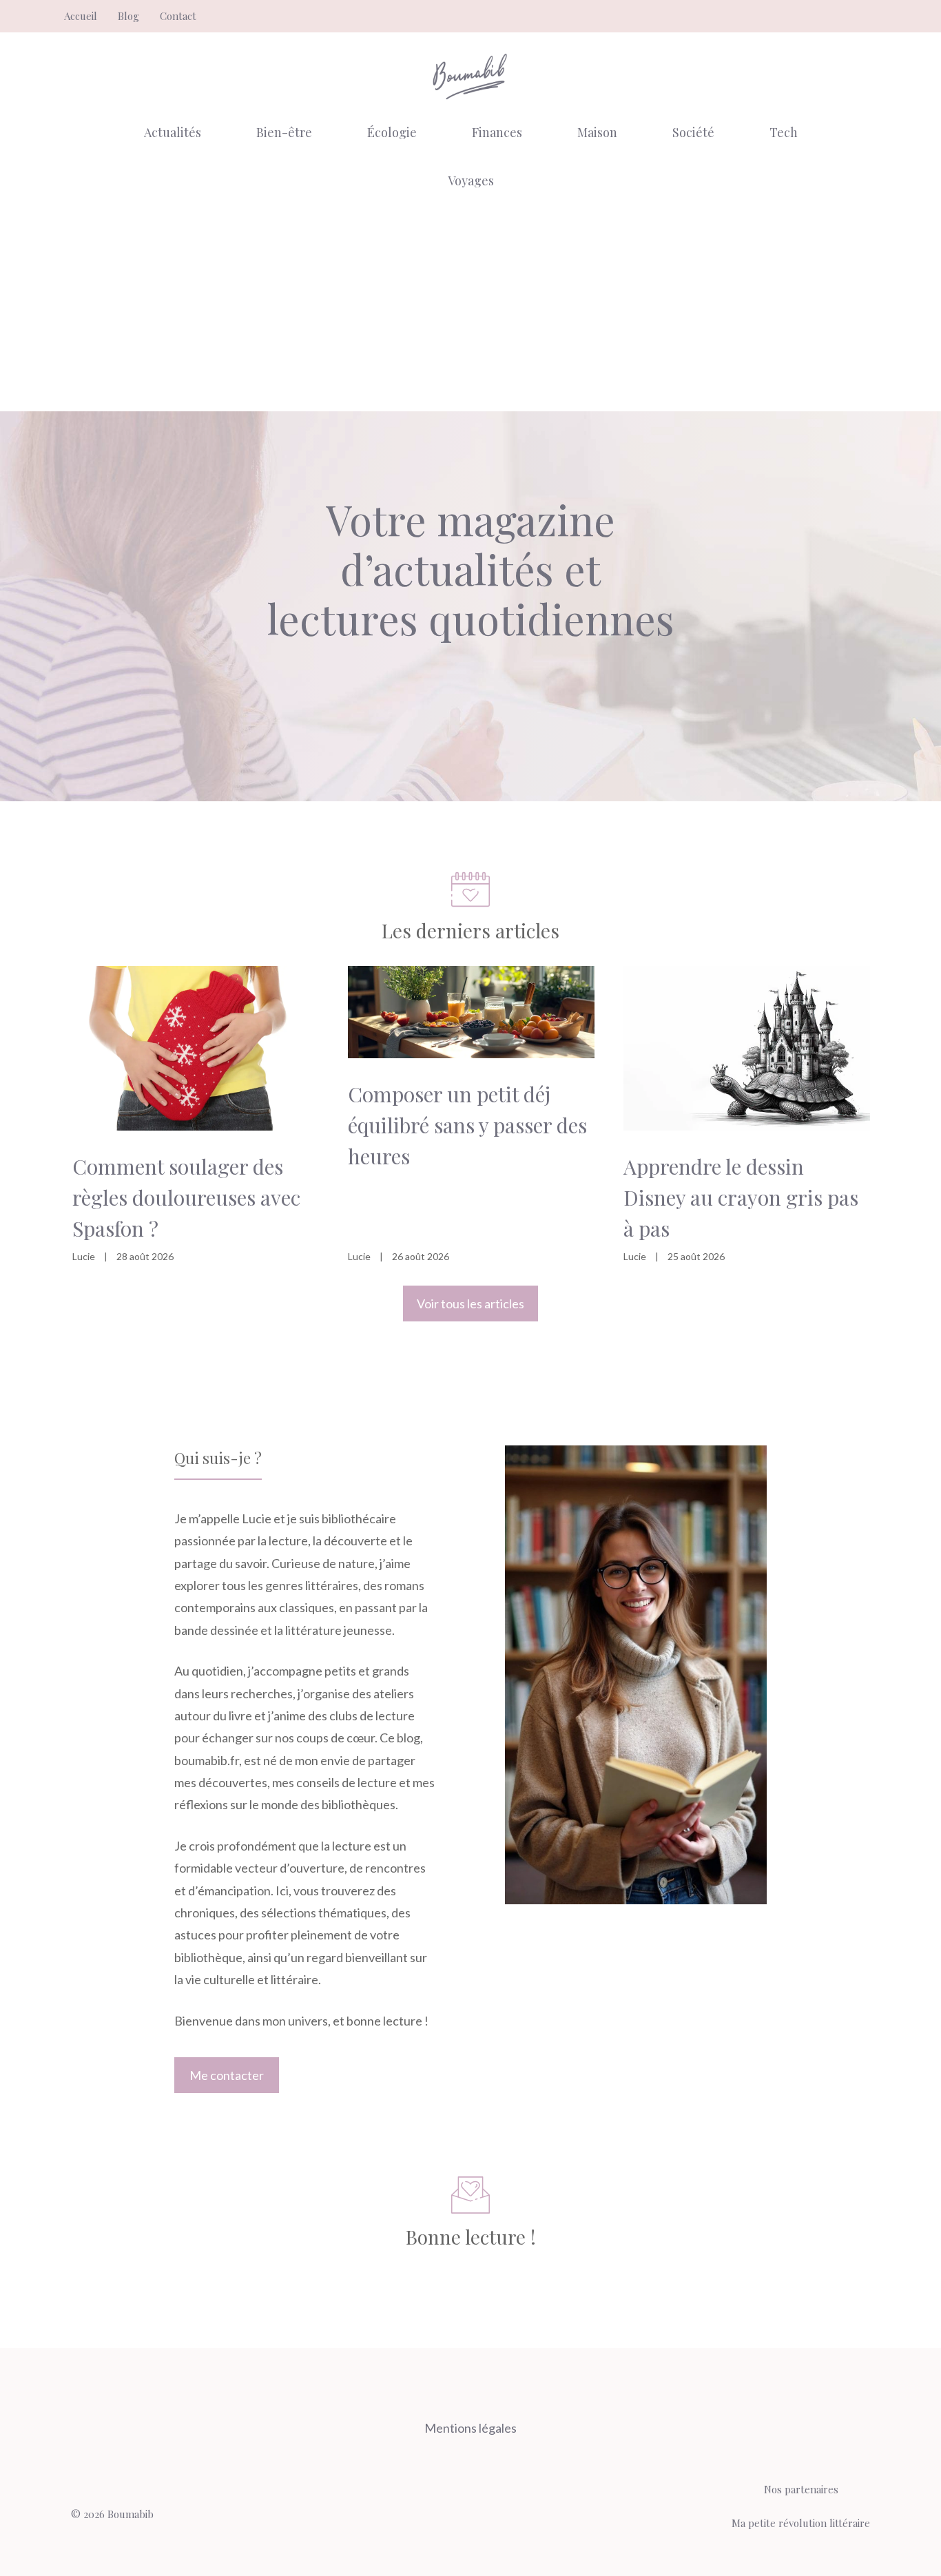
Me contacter (227, 2075)
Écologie (392, 132)
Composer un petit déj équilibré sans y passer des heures (467, 1125)
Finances (497, 132)
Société (693, 132)
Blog (128, 16)
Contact (178, 16)
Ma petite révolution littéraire (801, 2523)
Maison (597, 132)
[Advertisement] (470, 308)
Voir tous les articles (470, 1304)
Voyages (471, 181)
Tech (784, 132)
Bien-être (284, 132)
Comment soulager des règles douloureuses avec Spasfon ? (186, 1197)
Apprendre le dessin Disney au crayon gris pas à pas (741, 1197)
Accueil (81, 16)
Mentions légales (470, 2428)
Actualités (173, 132)
